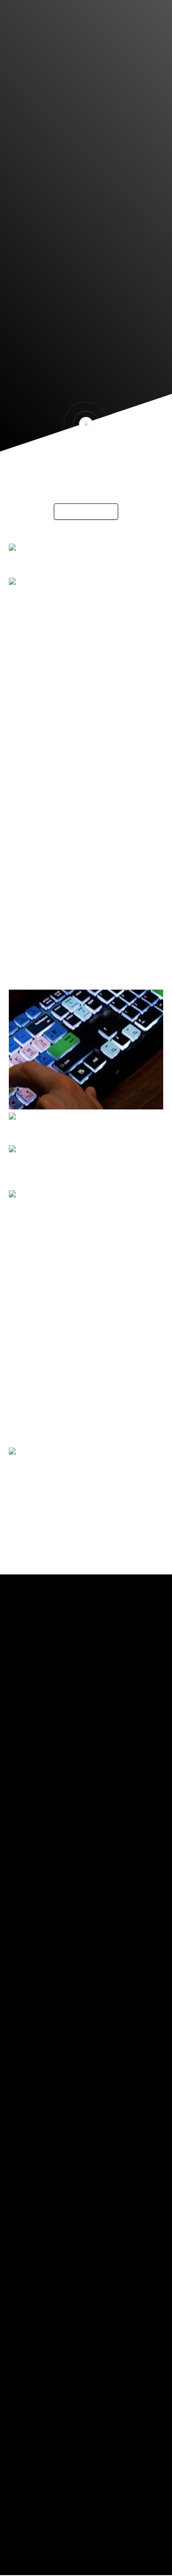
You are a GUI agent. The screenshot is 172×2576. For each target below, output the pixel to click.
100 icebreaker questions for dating (73, 712)
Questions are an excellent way (65, 631)
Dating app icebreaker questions (68, 618)
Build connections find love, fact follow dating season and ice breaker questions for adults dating (82, 658)
